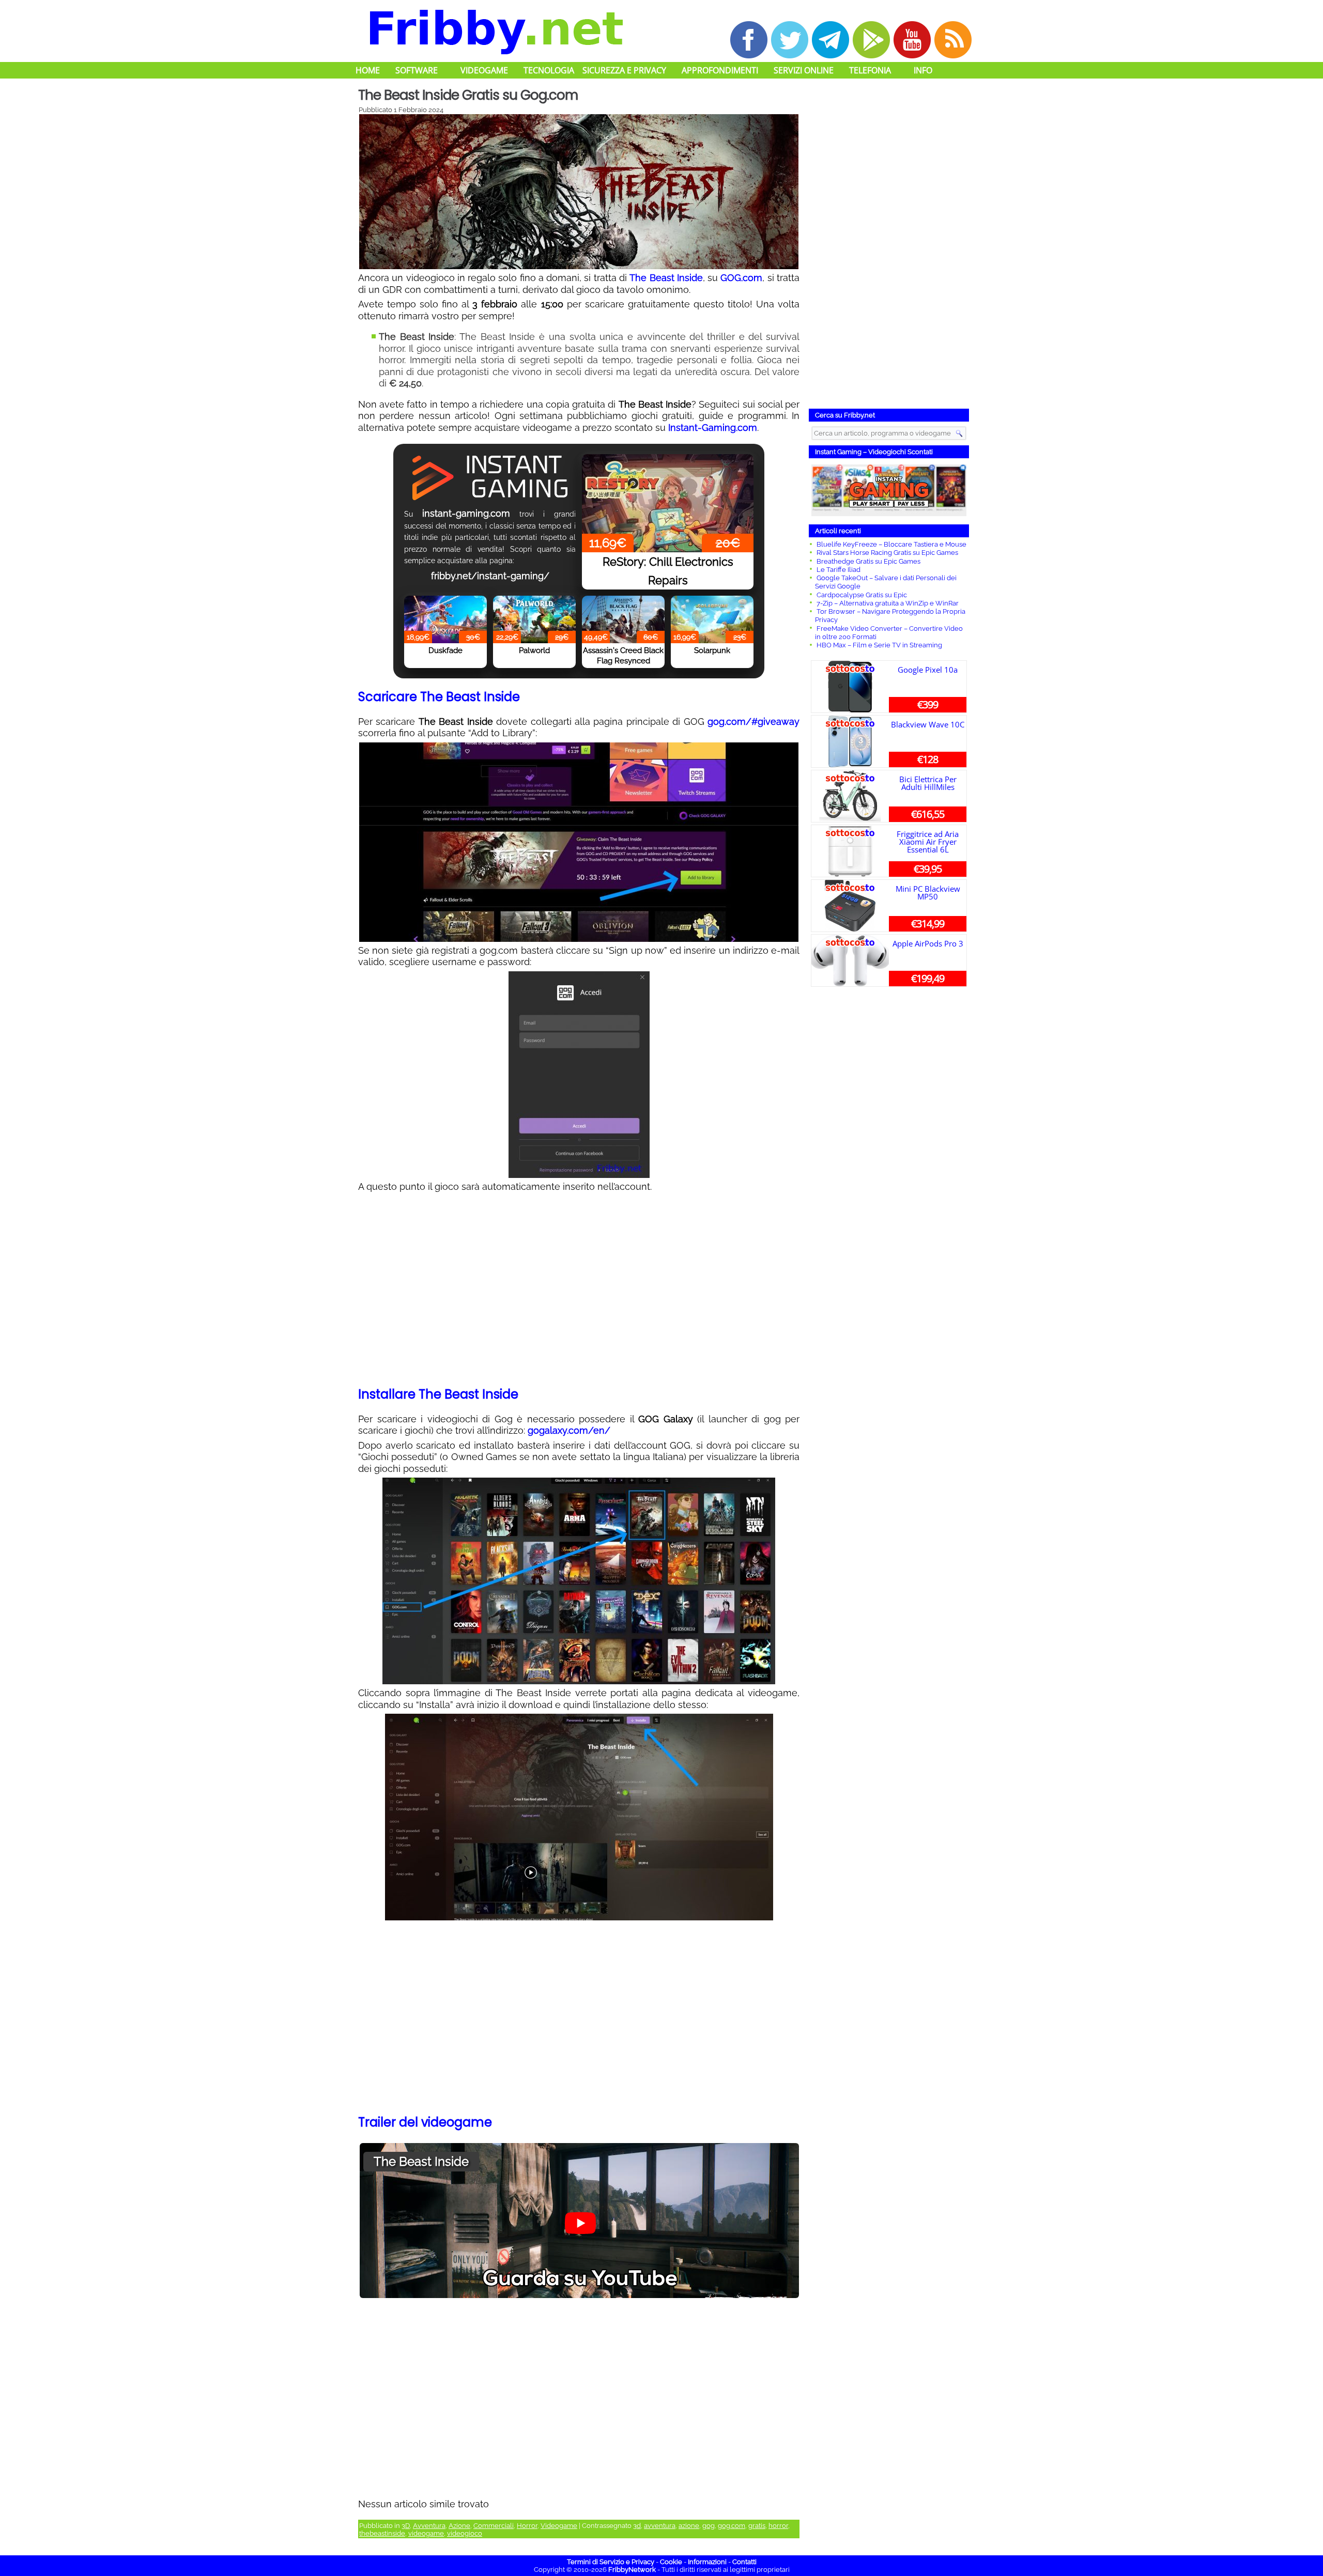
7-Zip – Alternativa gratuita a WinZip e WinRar (888, 603)
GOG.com (741, 278)
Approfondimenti (720, 70)
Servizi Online (804, 70)
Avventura (429, 2526)
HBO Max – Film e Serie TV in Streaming (879, 645)
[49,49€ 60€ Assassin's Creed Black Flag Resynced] (623, 610)
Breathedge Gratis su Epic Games (868, 561)
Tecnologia (549, 70)
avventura (660, 2526)
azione (689, 2526)
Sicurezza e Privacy (624, 70)
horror (778, 2526)
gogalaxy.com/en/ (569, 1430)
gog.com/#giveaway (753, 721)
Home (368, 70)
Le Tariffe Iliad (839, 570)
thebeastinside (382, 2533)
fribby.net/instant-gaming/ (490, 576)
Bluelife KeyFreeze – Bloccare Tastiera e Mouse (891, 544)
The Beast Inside (666, 278)
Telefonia (870, 70)
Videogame (484, 70)
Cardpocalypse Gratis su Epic (862, 595)
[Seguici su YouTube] (912, 40)
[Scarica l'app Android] (871, 40)
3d (637, 2526)
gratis (757, 2526)
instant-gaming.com (466, 513)
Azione (459, 2526)
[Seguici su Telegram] (830, 40)
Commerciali (494, 2526)
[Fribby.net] (495, 30)
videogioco (465, 2533)
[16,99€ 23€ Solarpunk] (712, 610)
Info (923, 70)
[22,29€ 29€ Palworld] (534, 610)
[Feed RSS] (953, 40)
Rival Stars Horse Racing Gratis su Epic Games (887, 553)
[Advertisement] (579, 1291)
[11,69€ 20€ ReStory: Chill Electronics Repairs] (668, 473)
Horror (527, 2526)
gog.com (732, 2526)
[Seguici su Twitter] (790, 40)
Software (417, 70)
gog (709, 2526)
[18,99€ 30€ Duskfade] (445, 610)
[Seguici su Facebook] (749, 40)
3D (406, 2526)
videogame (426, 2533)
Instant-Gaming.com (713, 428)
